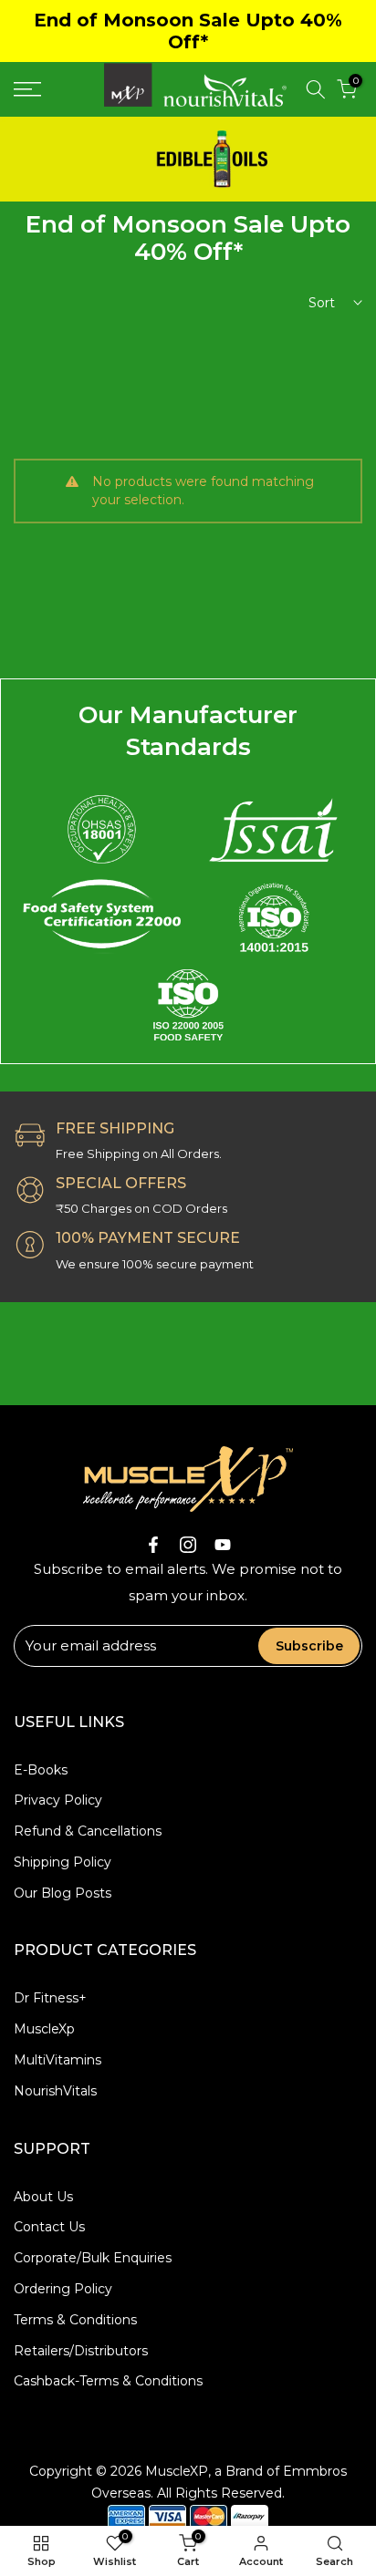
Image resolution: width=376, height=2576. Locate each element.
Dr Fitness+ (50, 1998)
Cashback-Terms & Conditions (108, 2381)
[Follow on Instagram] (188, 1545)
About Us (43, 2197)
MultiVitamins (57, 2060)
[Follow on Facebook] (153, 1545)
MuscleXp (44, 2029)
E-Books (41, 1770)
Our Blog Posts (63, 1893)
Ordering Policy (63, 2289)
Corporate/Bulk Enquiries (93, 2258)
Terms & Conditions (75, 2320)
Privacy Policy (58, 1800)
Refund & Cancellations (88, 1831)
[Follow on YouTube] (223, 1545)
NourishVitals (55, 2091)
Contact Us (49, 2227)
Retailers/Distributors (81, 2351)
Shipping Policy (63, 1862)
